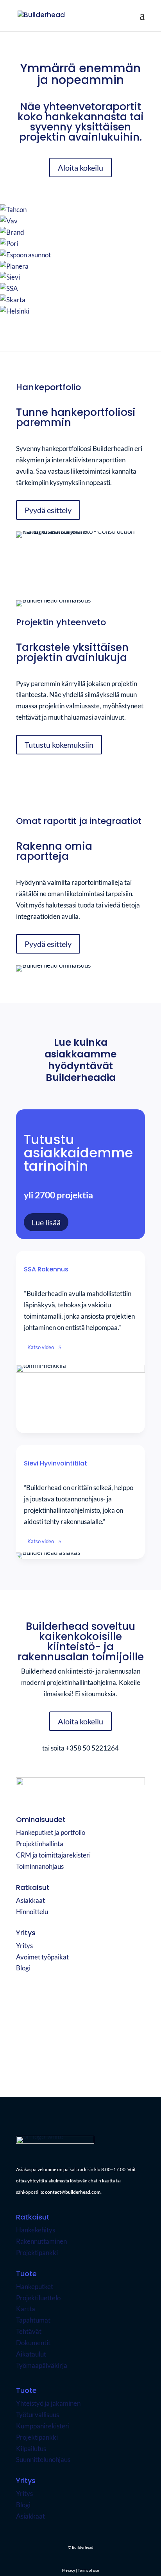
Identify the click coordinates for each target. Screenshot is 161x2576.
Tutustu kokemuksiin (59, 745)
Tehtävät (29, 2331)
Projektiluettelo (38, 2298)
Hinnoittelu (32, 1912)
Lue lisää (46, 1222)
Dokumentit (33, 2343)
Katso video (41, 1347)
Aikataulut (31, 2354)
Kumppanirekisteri (43, 2426)
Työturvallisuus (38, 2415)
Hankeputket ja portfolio (51, 1832)
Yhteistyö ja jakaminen (48, 2403)
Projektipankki (37, 2252)
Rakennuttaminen (41, 2241)
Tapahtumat (33, 2320)
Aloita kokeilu (80, 168)
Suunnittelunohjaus (43, 2459)
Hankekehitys (36, 2230)
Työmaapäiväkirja (42, 2365)
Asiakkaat (30, 1900)
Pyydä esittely (48, 510)
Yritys (24, 1946)
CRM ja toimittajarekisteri (53, 1855)
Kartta (26, 2309)
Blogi (23, 1968)
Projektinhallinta (40, 1844)
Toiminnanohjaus (40, 1866)
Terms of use (94, 2060)
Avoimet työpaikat (42, 1957)
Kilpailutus (31, 2449)
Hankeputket (35, 2286)
